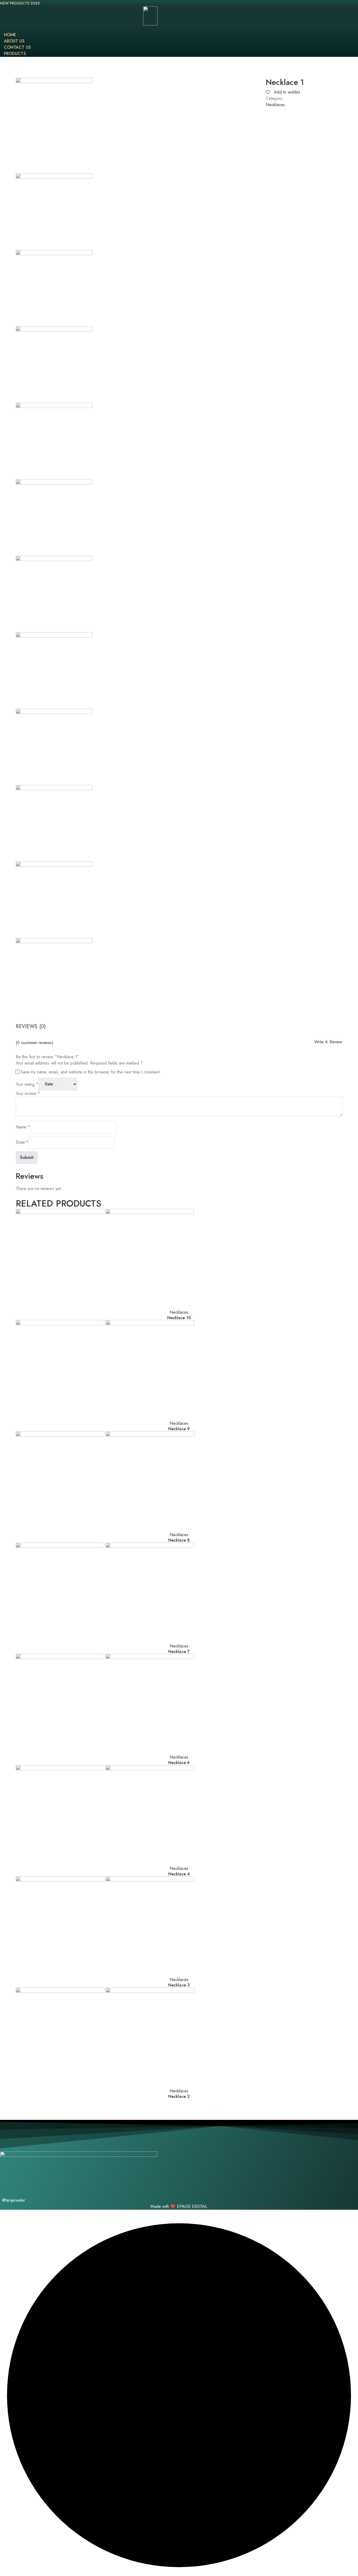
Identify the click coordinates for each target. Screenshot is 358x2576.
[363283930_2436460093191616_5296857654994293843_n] (54, 747)
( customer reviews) (35, 1043)
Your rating (27, 1084)
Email (22, 1142)
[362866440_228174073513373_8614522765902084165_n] (54, 976)
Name (23, 1127)
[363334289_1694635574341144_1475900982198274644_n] (54, 517)
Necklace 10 (179, 1318)
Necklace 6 (179, 1763)
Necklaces (275, 105)
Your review (28, 1093)
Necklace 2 (179, 2096)
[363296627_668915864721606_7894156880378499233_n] (54, 670)
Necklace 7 (179, 1652)
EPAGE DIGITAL (192, 2206)
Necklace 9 (179, 1429)
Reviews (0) (31, 1026)
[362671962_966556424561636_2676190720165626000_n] (54, 212)
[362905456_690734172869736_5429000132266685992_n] (54, 900)
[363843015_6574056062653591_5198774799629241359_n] (54, 364)
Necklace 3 (179, 1985)
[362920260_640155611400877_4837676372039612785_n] (54, 823)
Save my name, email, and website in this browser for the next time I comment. (91, 1072)
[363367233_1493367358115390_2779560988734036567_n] (54, 594)
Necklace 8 (179, 1540)
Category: (275, 98)
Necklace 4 (179, 1874)
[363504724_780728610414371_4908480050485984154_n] (54, 441)
